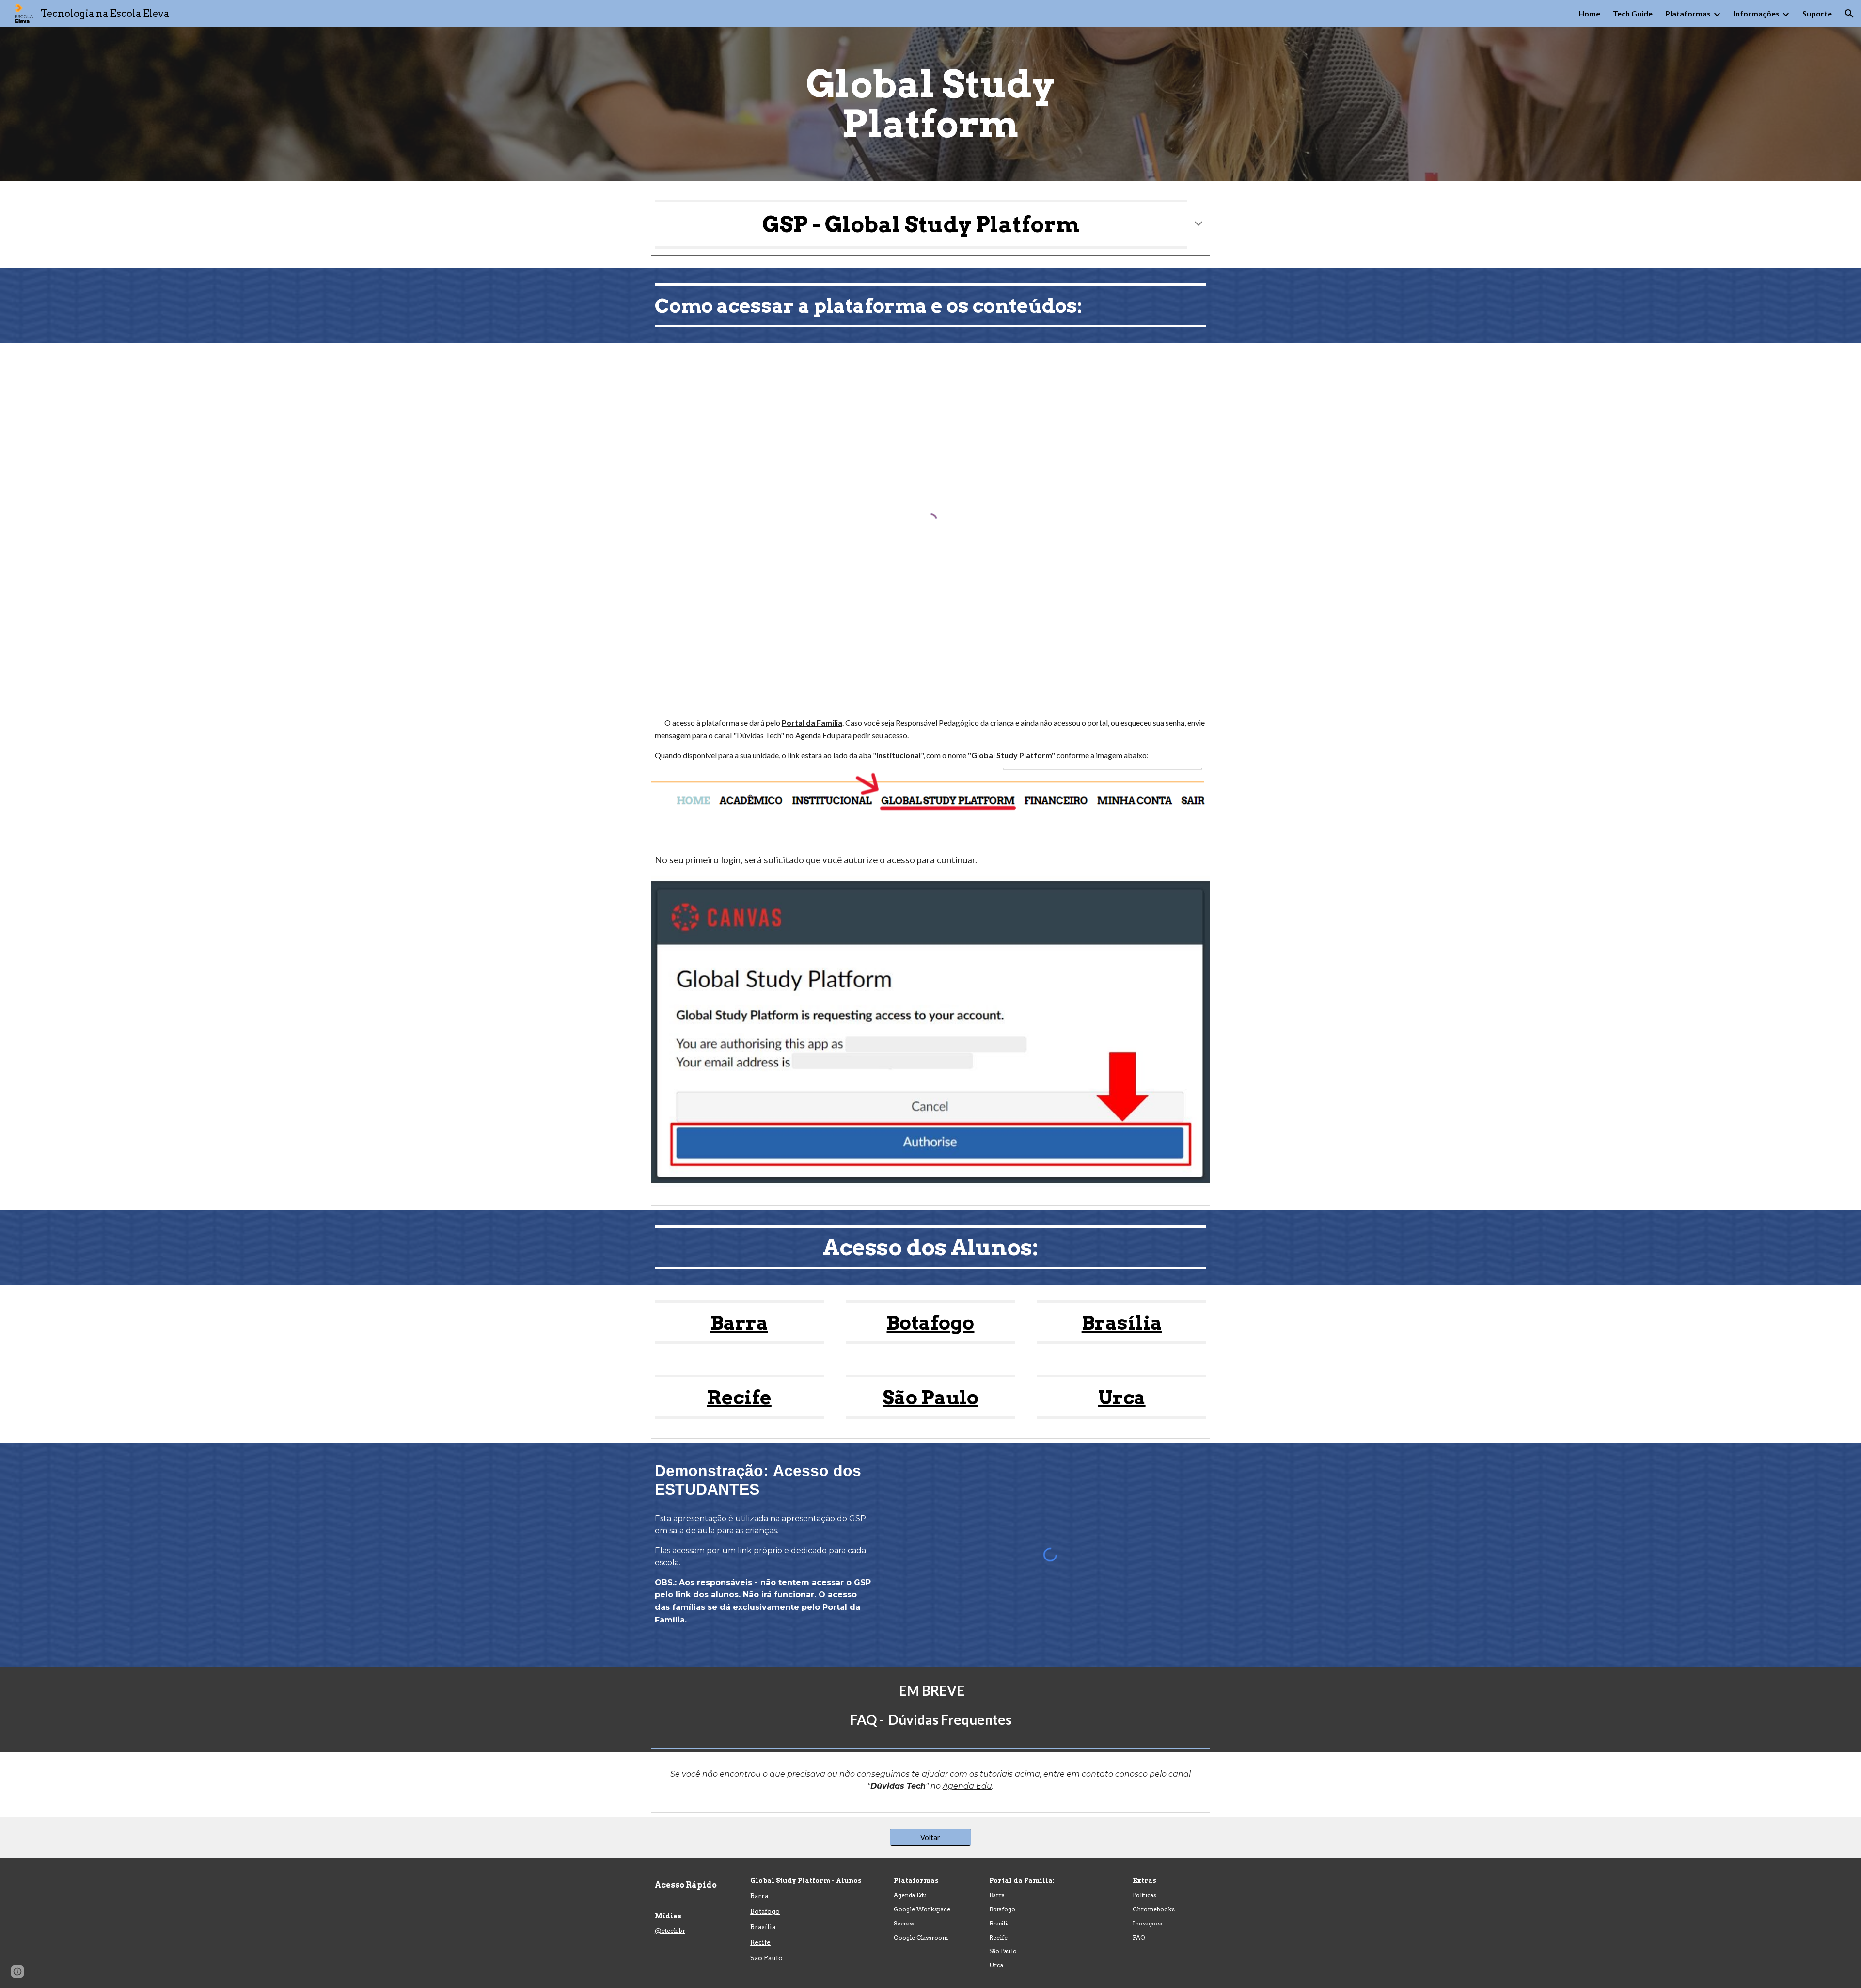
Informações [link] (1757, 13)
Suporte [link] (1817, 13)
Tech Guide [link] (1633, 13)
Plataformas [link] (1688, 13)
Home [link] (1589, 13)
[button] (1849, 14)
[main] (930, 104)
